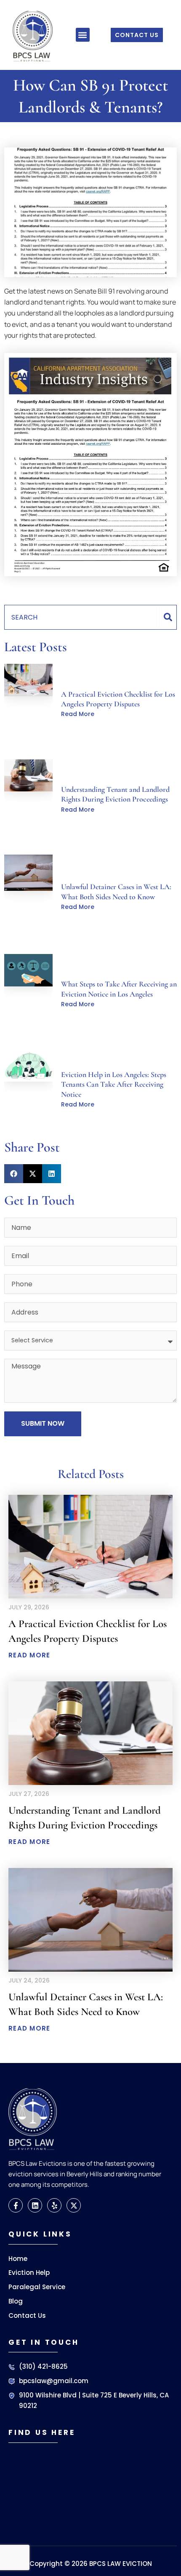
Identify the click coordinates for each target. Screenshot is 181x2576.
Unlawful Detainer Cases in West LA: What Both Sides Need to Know (116, 891)
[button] (83, 35)
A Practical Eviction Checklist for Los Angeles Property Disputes (118, 699)
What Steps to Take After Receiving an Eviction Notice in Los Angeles (119, 989)
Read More (78, 714)
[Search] (168, 617)
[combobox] (80, 617)
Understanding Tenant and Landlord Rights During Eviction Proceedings (115, 794)
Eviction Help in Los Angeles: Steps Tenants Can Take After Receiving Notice (114, 1084)
